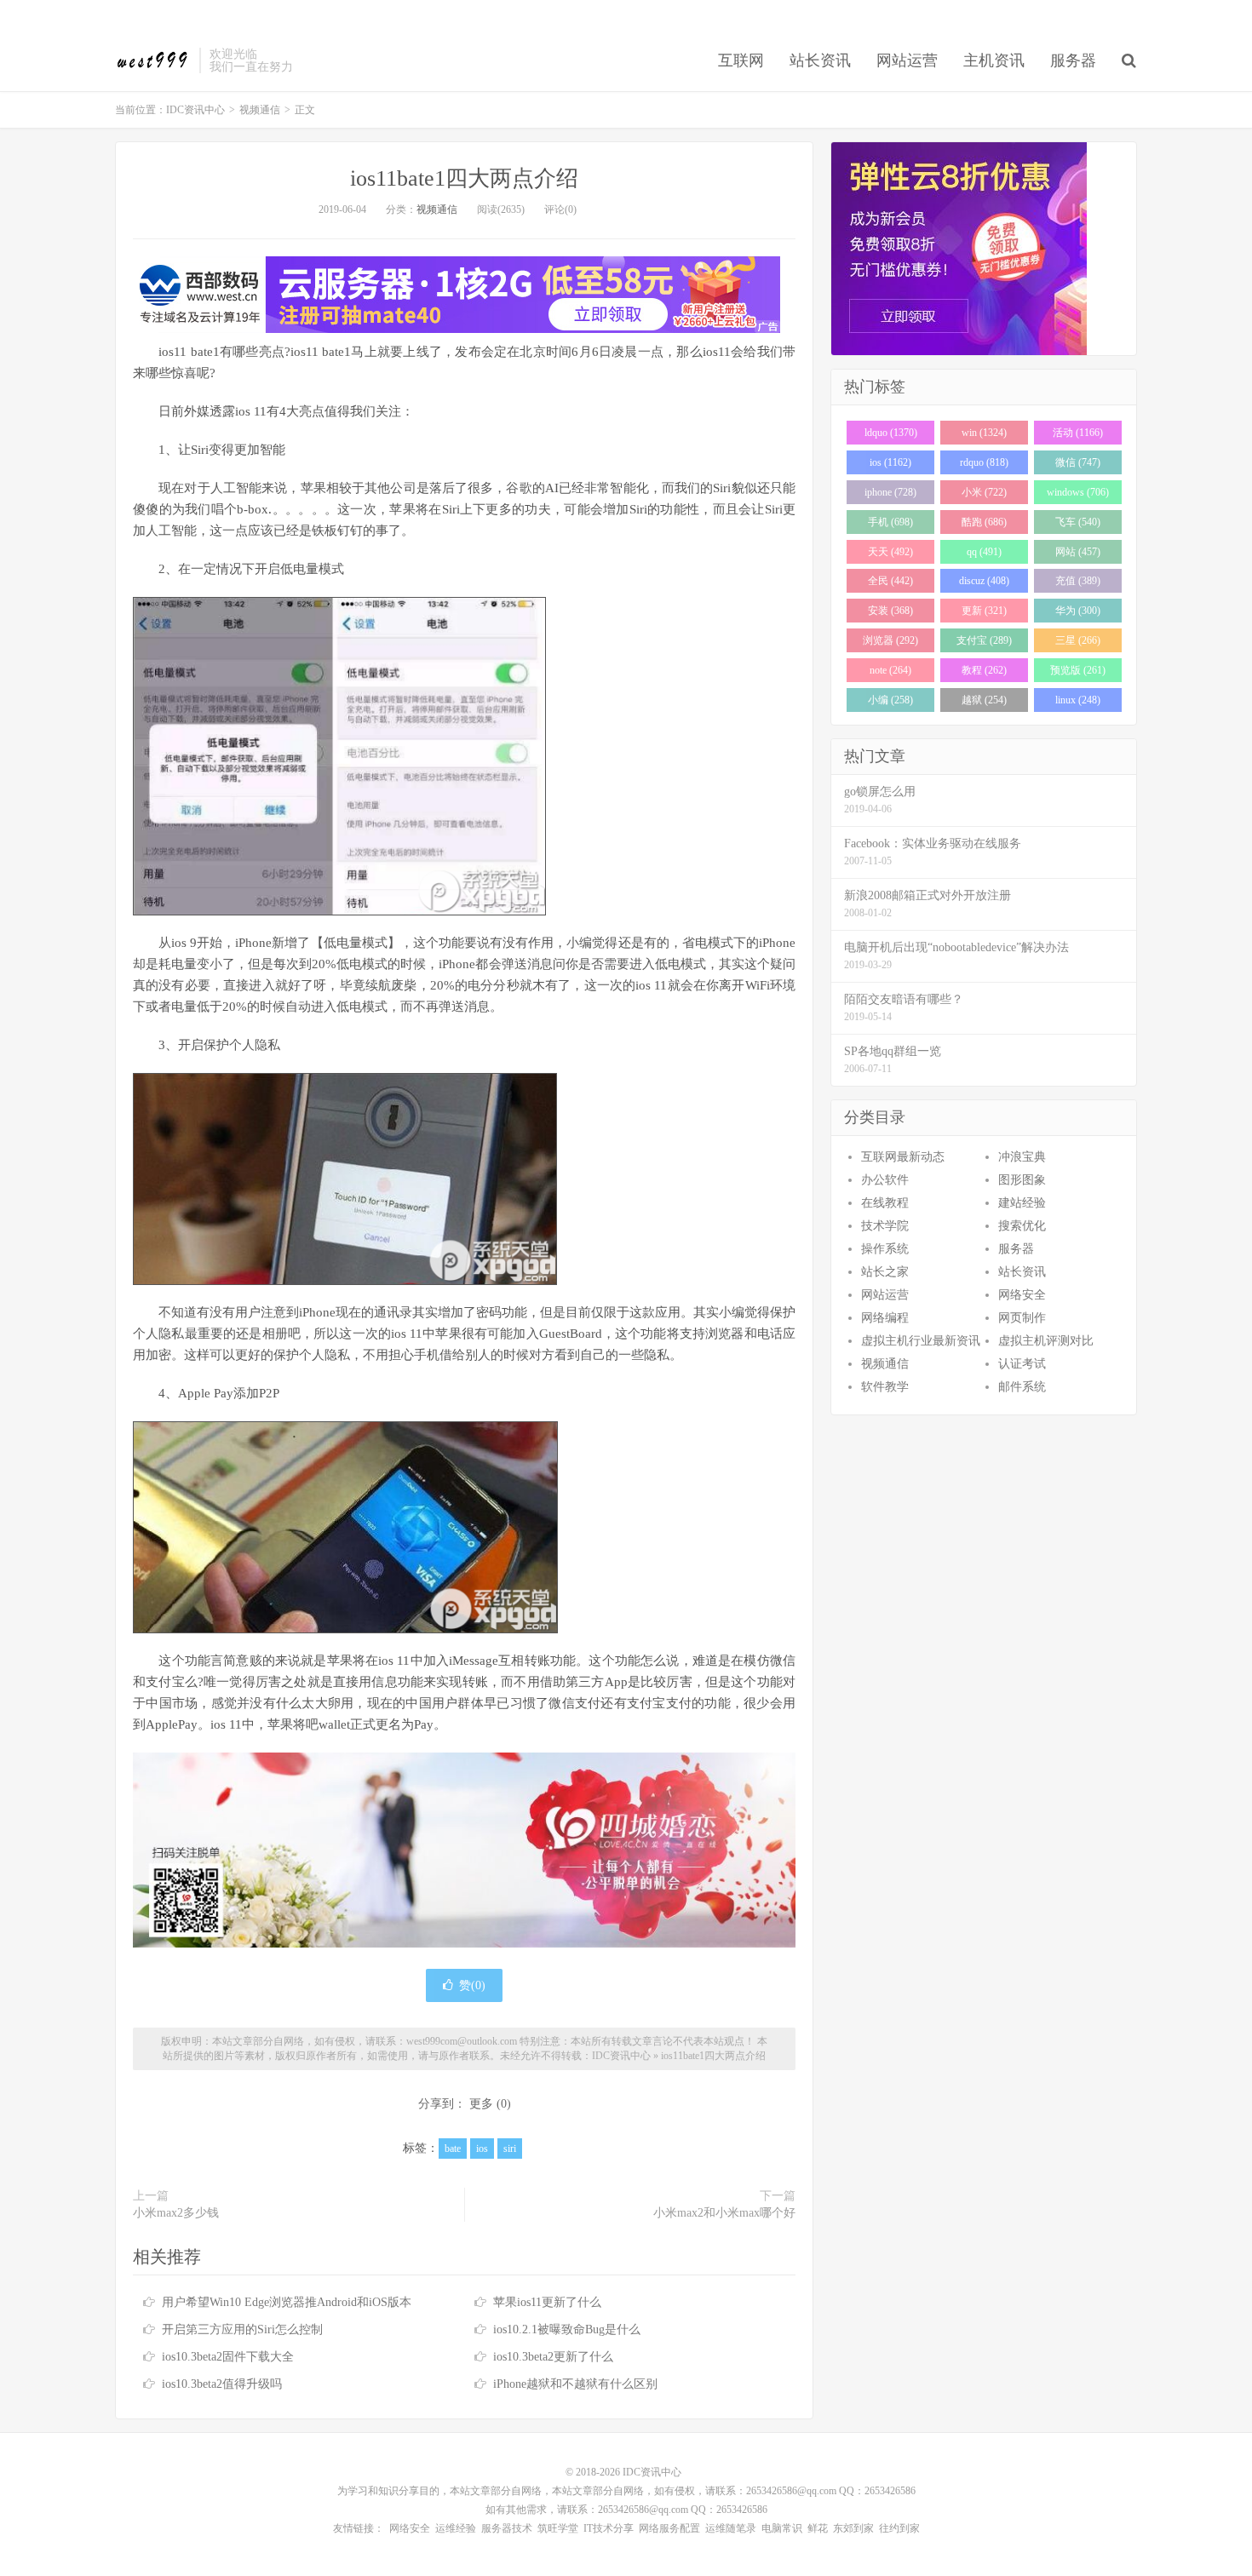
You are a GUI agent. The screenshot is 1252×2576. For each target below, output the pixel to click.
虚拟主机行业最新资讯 (921, 1341)
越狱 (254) (984, 700)
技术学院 (885, 1226)
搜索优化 (1022, 1226)
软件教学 (885, 1387)
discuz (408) (984, 581)
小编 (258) (890, 700)
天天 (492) (890, 552)
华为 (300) (1078, 611)
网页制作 (1022, 1318)
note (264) (890, 670)
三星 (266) (1078, 640)
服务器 (1073, 60)
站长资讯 (820, 60)
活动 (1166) (1078, 433)
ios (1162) (890, 462)
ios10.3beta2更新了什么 (553, 2357)
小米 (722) (984, 492)
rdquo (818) (984, 462)
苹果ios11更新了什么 (547, 2302)
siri (510, 2149)
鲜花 (818, 2528)
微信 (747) (1078, 462)
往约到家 (899, 2528)
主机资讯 (994, 60)
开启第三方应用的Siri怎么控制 (242, 2329)
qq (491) (984, 552)
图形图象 (1022, 1180)
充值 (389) (1078, 581)
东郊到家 (853, 2528)
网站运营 (907, 60)
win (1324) (984, 433)
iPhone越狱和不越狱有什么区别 (575, 2384)
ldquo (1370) (891, 433)
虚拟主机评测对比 (1046, 1341)
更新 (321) (984, 611)
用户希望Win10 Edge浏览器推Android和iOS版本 (287, 2302)
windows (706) (1078, 492)
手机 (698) (890, 522)
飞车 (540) (1078, 522)
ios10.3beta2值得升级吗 (222, 2384)
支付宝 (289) (984, 640)
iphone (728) (890, 492)
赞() (472, 1985)
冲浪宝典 (1022, 1157)
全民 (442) (890, 581)
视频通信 (260, 110)
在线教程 (885, 1203)
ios (482, 2149)
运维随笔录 (731, 2528)
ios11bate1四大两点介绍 (464, 178)
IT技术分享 (609, 2528)
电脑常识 (782, 2528)
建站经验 (1022, 1203)
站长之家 (885, 1272)
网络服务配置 (669, 2528)
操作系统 (885, 1249)
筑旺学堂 (558, 2528)
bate (453, 2149)
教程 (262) (984, 670)
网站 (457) (1078, 552)
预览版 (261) (1078, 670)
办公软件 (885, 1180)
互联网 (741, 60)
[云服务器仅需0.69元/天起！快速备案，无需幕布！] (984, 249)
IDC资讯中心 (153, 60)
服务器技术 (507, 2528)
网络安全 (1022, 1295)
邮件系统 (1022, 1387)
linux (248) (1078, 700)
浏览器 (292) (890, 640)
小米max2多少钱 (176, 2213)
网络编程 (885, 1318)
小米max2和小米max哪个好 (724, 2213)
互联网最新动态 (903, 1157)
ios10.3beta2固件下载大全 (228, 2357)
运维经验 (456, 2528)
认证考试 (1022, 1364)
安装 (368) (890, 611)
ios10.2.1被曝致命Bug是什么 (567, 2329)
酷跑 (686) (984, 522)
